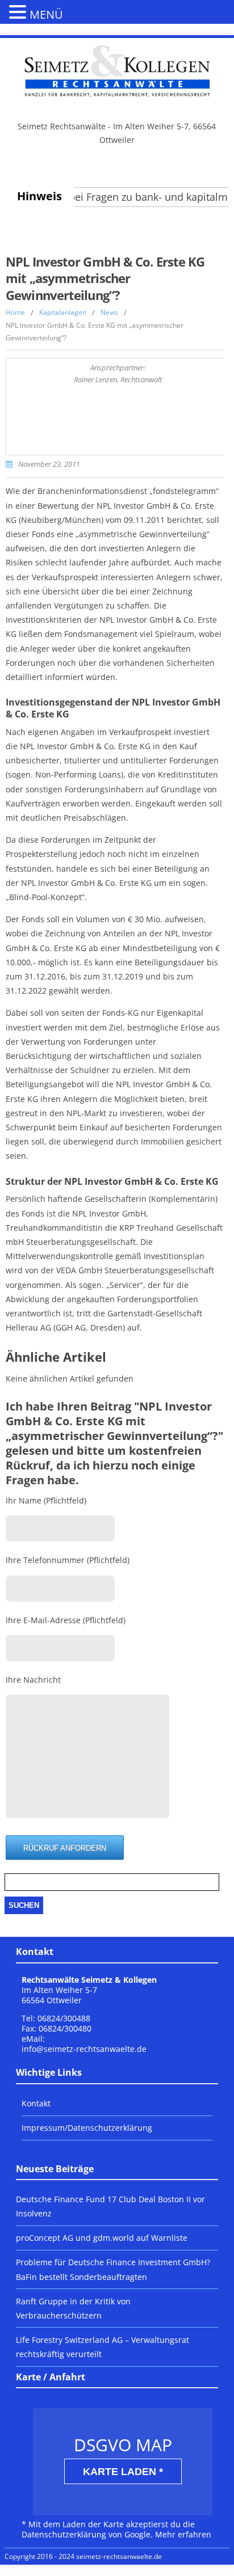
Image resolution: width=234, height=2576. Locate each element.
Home (15, 312)
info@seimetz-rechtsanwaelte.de (84, 2049)
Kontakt (36, 2103)
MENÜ (46, 14)
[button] (19, 11)
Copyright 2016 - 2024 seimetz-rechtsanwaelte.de (83, 2556)
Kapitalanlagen (63, 312)
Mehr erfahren (183, 2534)
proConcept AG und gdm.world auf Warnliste (102, 2238)
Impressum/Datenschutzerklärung (87, 2128)
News (109, 312)
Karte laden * (123, 2472)
